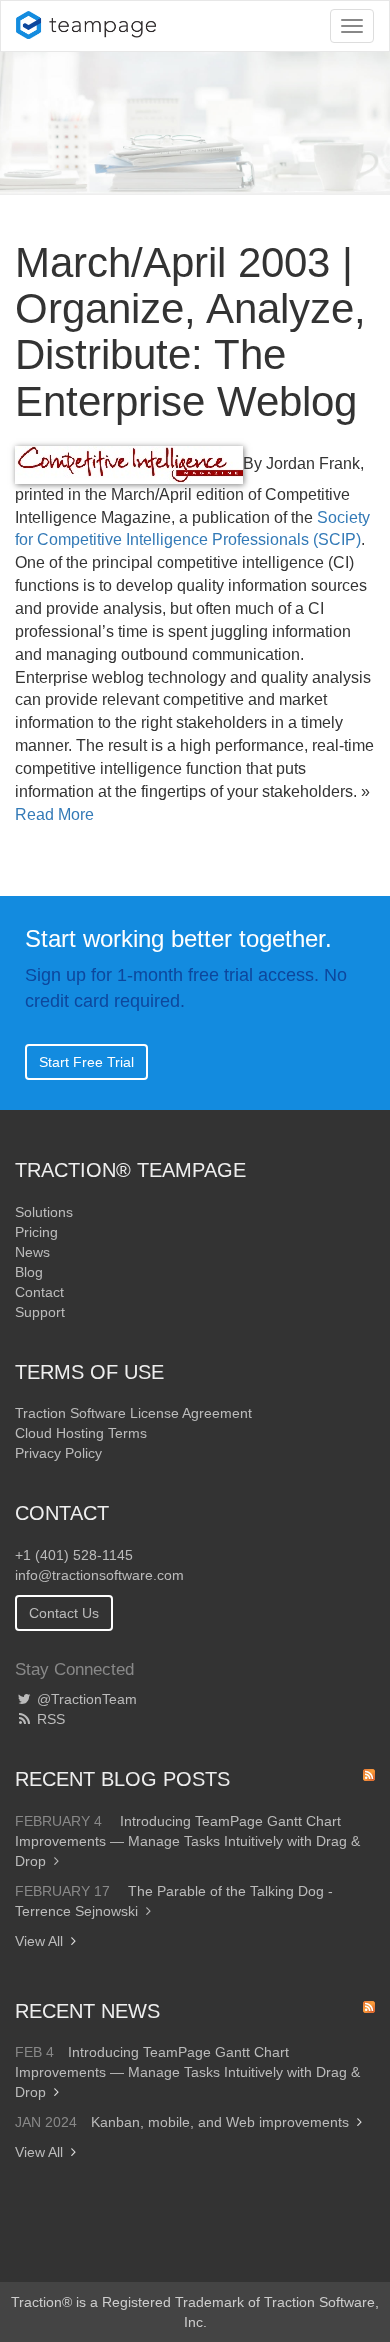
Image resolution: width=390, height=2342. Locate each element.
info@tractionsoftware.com (99, 1575)
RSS (49, 1719)
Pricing (36, 1232)
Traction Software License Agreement (133, 1413)
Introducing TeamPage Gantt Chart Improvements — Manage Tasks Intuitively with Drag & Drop (187, 1841)
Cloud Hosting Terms (81, 1433)
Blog (29, 1272)
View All (39, 1941)
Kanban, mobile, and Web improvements (220, 2122)
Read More (54, 814)
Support (40, 1312)
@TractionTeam (85, 1699)
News (32, 1252)
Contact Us (64, 1613)
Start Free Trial (86, 1062)
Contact (39, 1292)
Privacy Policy (58, 1453)
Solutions (44, 1212)
